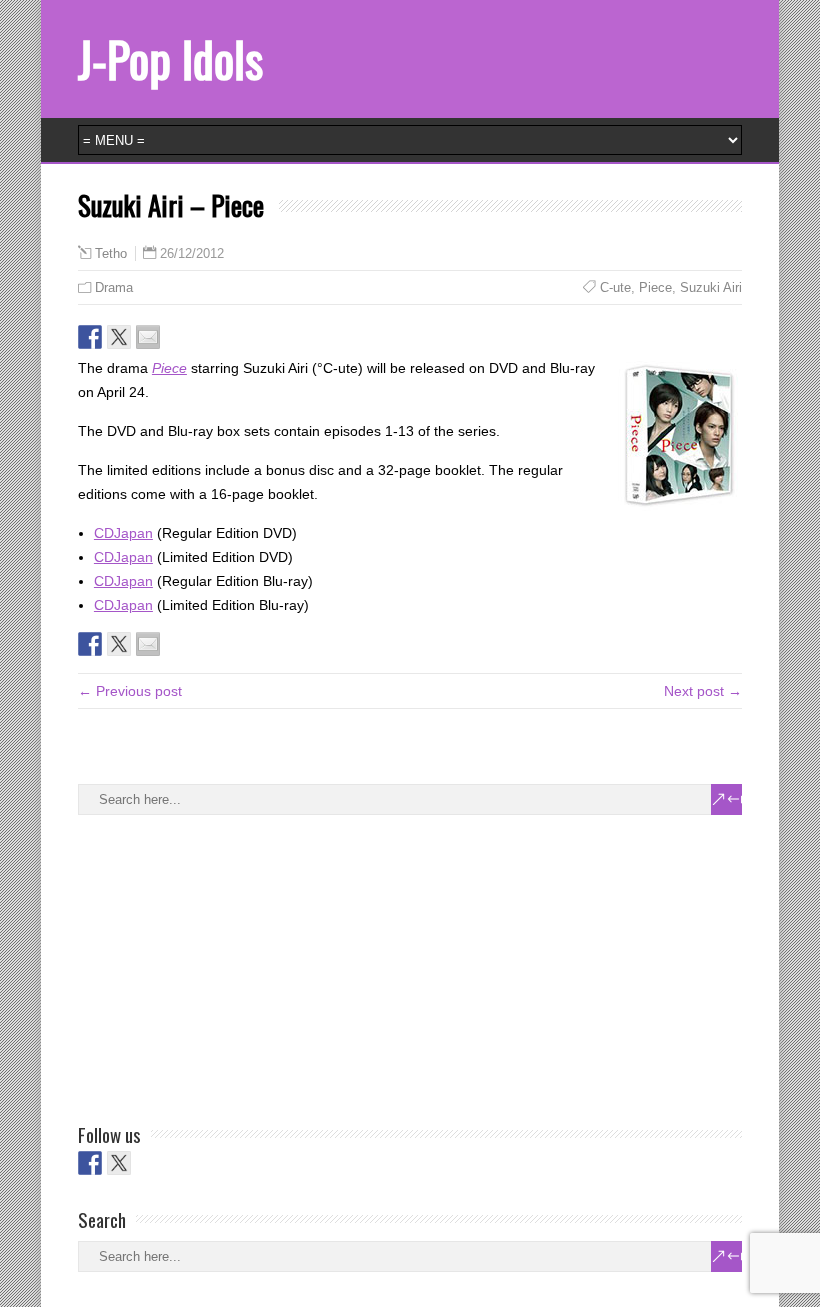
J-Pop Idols (170, 58)
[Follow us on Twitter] (119, 1163)
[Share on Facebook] (90, 337)
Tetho (111, 254)
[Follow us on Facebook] (90, 1163)
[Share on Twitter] (119, 337)
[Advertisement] (228, 965)
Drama (114, 287)
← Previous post (130, 691)
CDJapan (123, 533)
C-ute (615, 287)
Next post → (703, 691)
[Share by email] (148, 337)
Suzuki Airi (711, 287)
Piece (655, 287)
